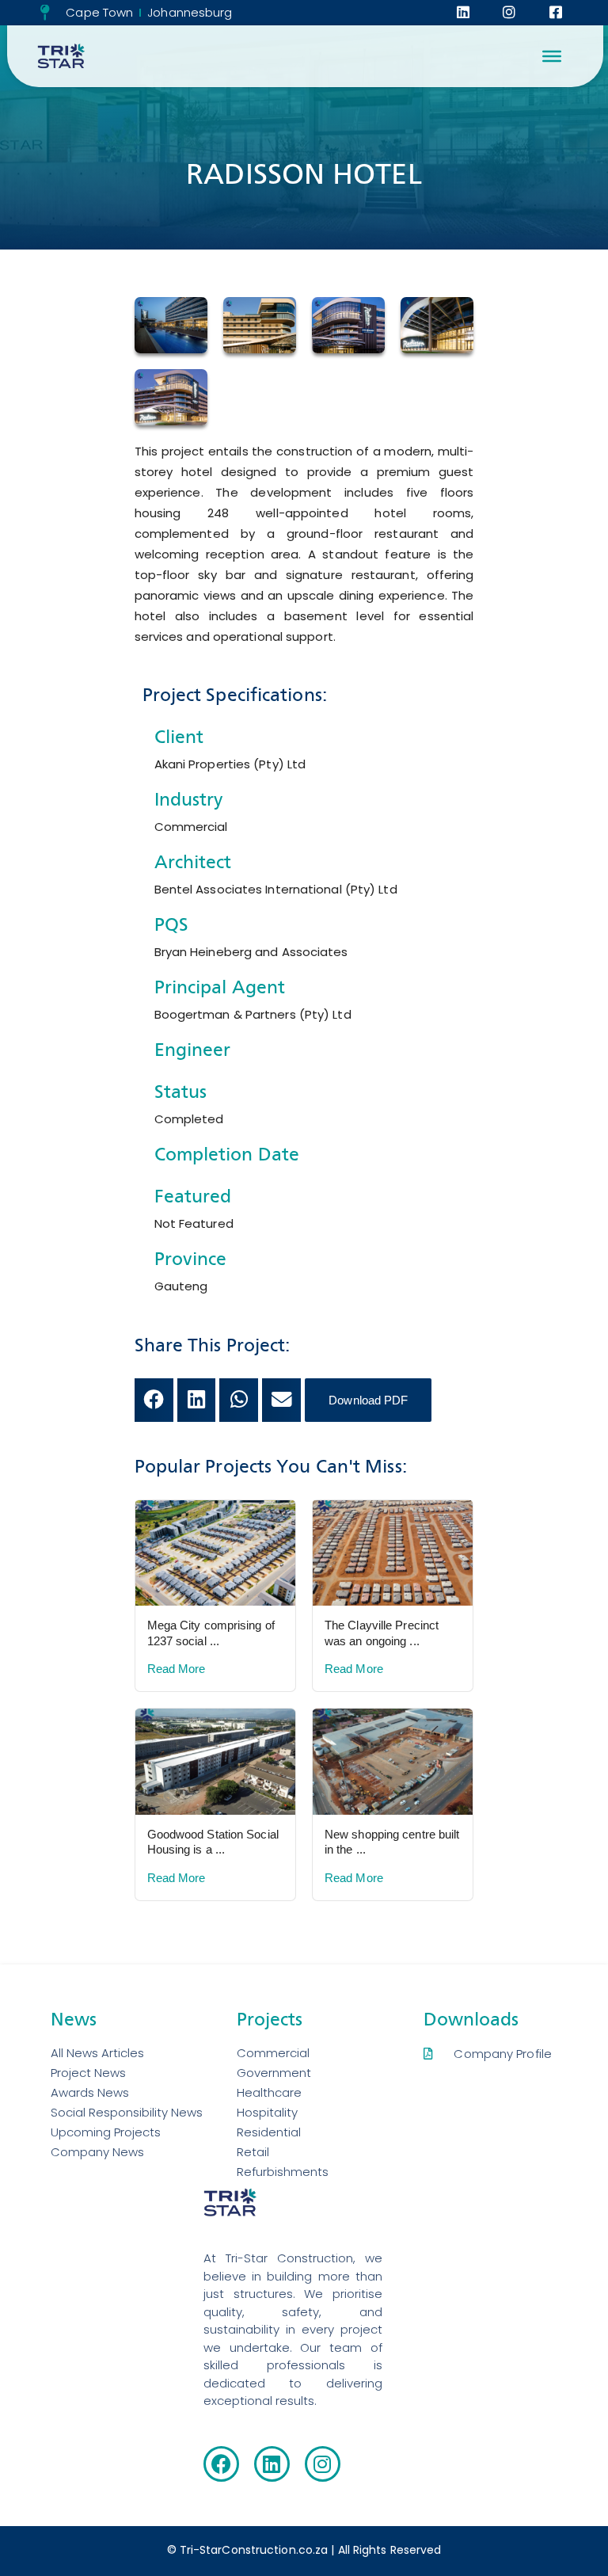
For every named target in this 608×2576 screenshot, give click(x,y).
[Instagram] (323, 2464)
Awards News (90, 2092)
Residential (269, 2132)
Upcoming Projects (106, 2132)
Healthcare (269, 2092)
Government (274, 2073)
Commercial (273, 2053)
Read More (177, 1669)
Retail (253, 2152)
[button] (154, 1400)
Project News (88, 2073)
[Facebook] (221, 2464)
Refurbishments (283, 2172)
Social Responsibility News (127, 2112)
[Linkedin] (272, 2464)
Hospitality (267, 2112)
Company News (97, 2152)
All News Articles (97, 2053)
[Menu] (552, 56)
